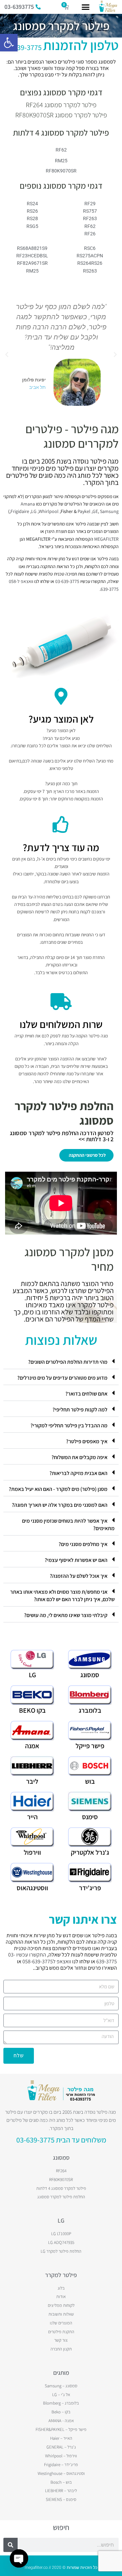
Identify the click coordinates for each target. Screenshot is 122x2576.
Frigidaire (20, 511)
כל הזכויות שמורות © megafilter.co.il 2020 (61, 2568)
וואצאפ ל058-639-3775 (47, 1961)
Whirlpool (49, 511)
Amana (28, 504)
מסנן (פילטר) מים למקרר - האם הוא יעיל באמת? (58, 1489)
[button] (9, 43)
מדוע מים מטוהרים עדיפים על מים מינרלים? (62, 1378)
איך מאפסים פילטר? (87, 1441)
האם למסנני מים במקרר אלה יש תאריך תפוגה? (60, 1505)
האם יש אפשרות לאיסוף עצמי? (76, 1560)
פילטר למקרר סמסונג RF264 (61, 105)
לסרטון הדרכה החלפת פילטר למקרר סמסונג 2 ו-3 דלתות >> (62, 1136)
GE (95, 511)
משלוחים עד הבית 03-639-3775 (61, 2140)
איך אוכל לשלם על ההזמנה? (79, 1576)
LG (34, 511)
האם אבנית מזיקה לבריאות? (78, 1473)
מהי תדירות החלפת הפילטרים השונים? (68, 1362)
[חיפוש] (11, 2545)
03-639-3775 (61, 47)
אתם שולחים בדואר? (86, 1394)
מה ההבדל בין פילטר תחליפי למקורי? (69, 1425)
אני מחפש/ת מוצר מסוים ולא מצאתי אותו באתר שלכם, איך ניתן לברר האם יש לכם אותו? (62, 1596)
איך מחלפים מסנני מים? (83, 1544)
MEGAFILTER (106, 539)
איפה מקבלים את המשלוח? (79, 1457)
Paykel (84, 511)
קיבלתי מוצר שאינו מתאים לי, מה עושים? (66, 1615)
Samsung (109, 511)
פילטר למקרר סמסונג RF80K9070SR (61, 115)
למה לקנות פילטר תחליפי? (80, 1410)
